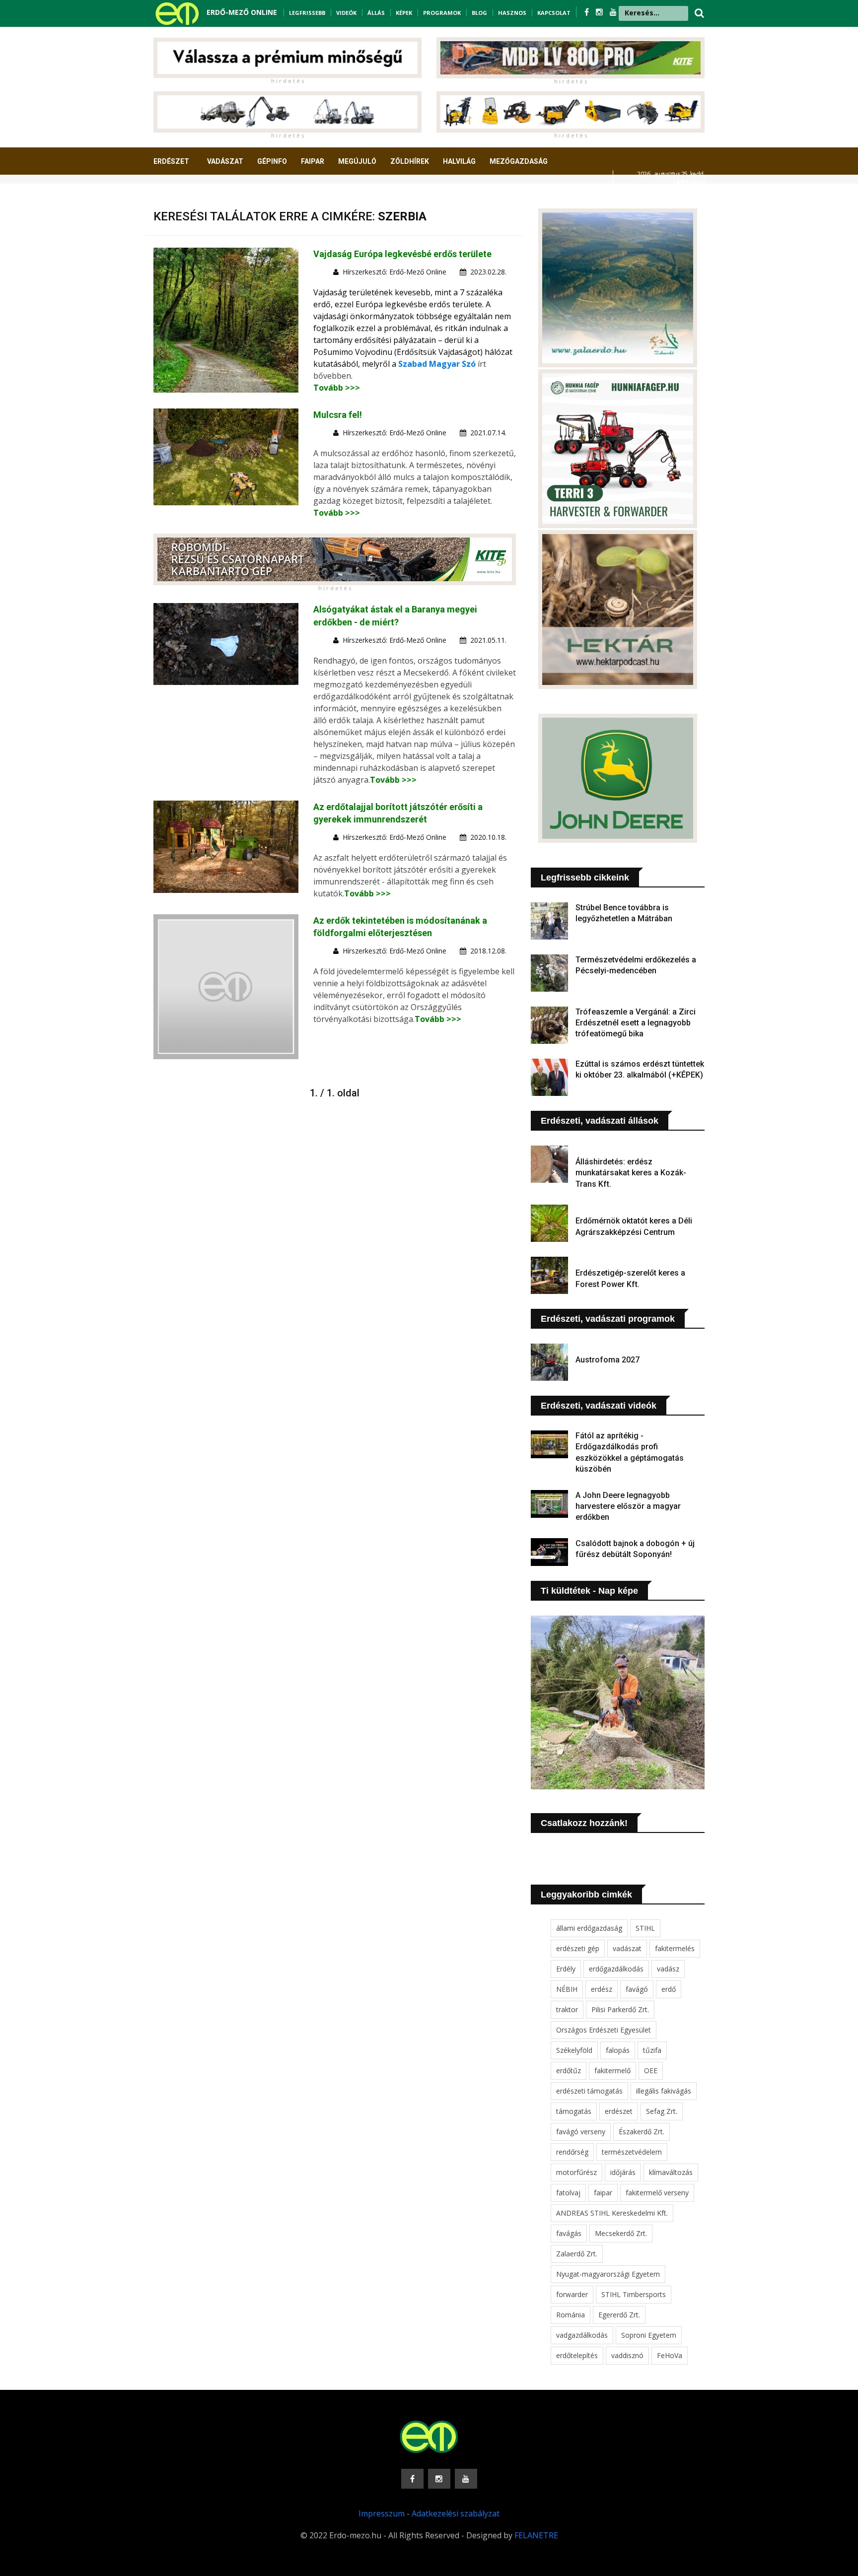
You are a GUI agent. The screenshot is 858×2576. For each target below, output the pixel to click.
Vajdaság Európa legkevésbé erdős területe (402, 254)
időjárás (623, 2172)
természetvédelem (632, 2152)
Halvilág (459, 161)
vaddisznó (627, 2355)
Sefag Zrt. (662, 2111)
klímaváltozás (671, 2172)
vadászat (627, 1948)
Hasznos (512, 13)
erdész (602, 1989)
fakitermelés (675, 1948)
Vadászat (225, 161)
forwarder (572, 2294)
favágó (637, 1989)
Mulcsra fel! (338, 415)
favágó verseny (581, 2132)
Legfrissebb (307, 13)
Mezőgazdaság (519, 161)
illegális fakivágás (664, 2091)
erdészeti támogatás (589, 2091)
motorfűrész (576, 2172)
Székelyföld (574, 2050)
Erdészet (171, 161)
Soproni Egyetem (649, 2335)
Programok (442, 13)
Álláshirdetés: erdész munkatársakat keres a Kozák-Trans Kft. (631, 1173)
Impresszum (382, 2513)
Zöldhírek (410, 161)
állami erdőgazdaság (589, 1928)
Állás (376, 13)
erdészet (619, 2111)
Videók (346, 13)
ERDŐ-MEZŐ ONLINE (242, 12)
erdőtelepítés (577, 2355)
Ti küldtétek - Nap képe (589, 1591)
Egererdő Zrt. (619, 2315)
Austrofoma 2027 (608, 1360)
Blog (479, 13)
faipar (603, 2193)
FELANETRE (536, 2535)
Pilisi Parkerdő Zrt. (620, 2009)
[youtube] (613, 12)
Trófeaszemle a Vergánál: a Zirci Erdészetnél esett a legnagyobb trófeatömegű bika (636, 1023)
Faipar (313, 161)
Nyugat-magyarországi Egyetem (608, 2274)
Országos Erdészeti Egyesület (604, 2030)
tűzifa (652, 2050)
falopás (618, 2050)
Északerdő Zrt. (642, 2132)
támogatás (574, 2111)
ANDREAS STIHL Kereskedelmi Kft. (612, 2213)
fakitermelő (612, 2070)
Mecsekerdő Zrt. (621, 2233)
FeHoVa (670, 2355)
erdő (669, 1989)
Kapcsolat (554, 13)
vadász (668, 1969)
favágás (569, 2233)
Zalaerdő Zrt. (577, 2254)
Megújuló (357, 161)
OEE (651, 2070)
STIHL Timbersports (634, 2294)
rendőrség (572, 2152)
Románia (571, 2315)
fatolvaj (568, 2193)
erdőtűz (569, 2070)
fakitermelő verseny (657, 2193)
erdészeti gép (578, 1948)
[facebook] (588, 12)
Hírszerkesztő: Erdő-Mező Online (394, 272)
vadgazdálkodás (582, 2335)
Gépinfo (272, 161)
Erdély (566, 1969)
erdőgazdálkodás (616, 1969)
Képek (404, 13)
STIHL (645, 1928)
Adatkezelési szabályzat (456, 2513)
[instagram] (600, 12)
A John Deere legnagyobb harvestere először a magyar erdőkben (628, 1506)
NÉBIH (567, 1989)
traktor (567, 2009)
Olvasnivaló (182, 198)
